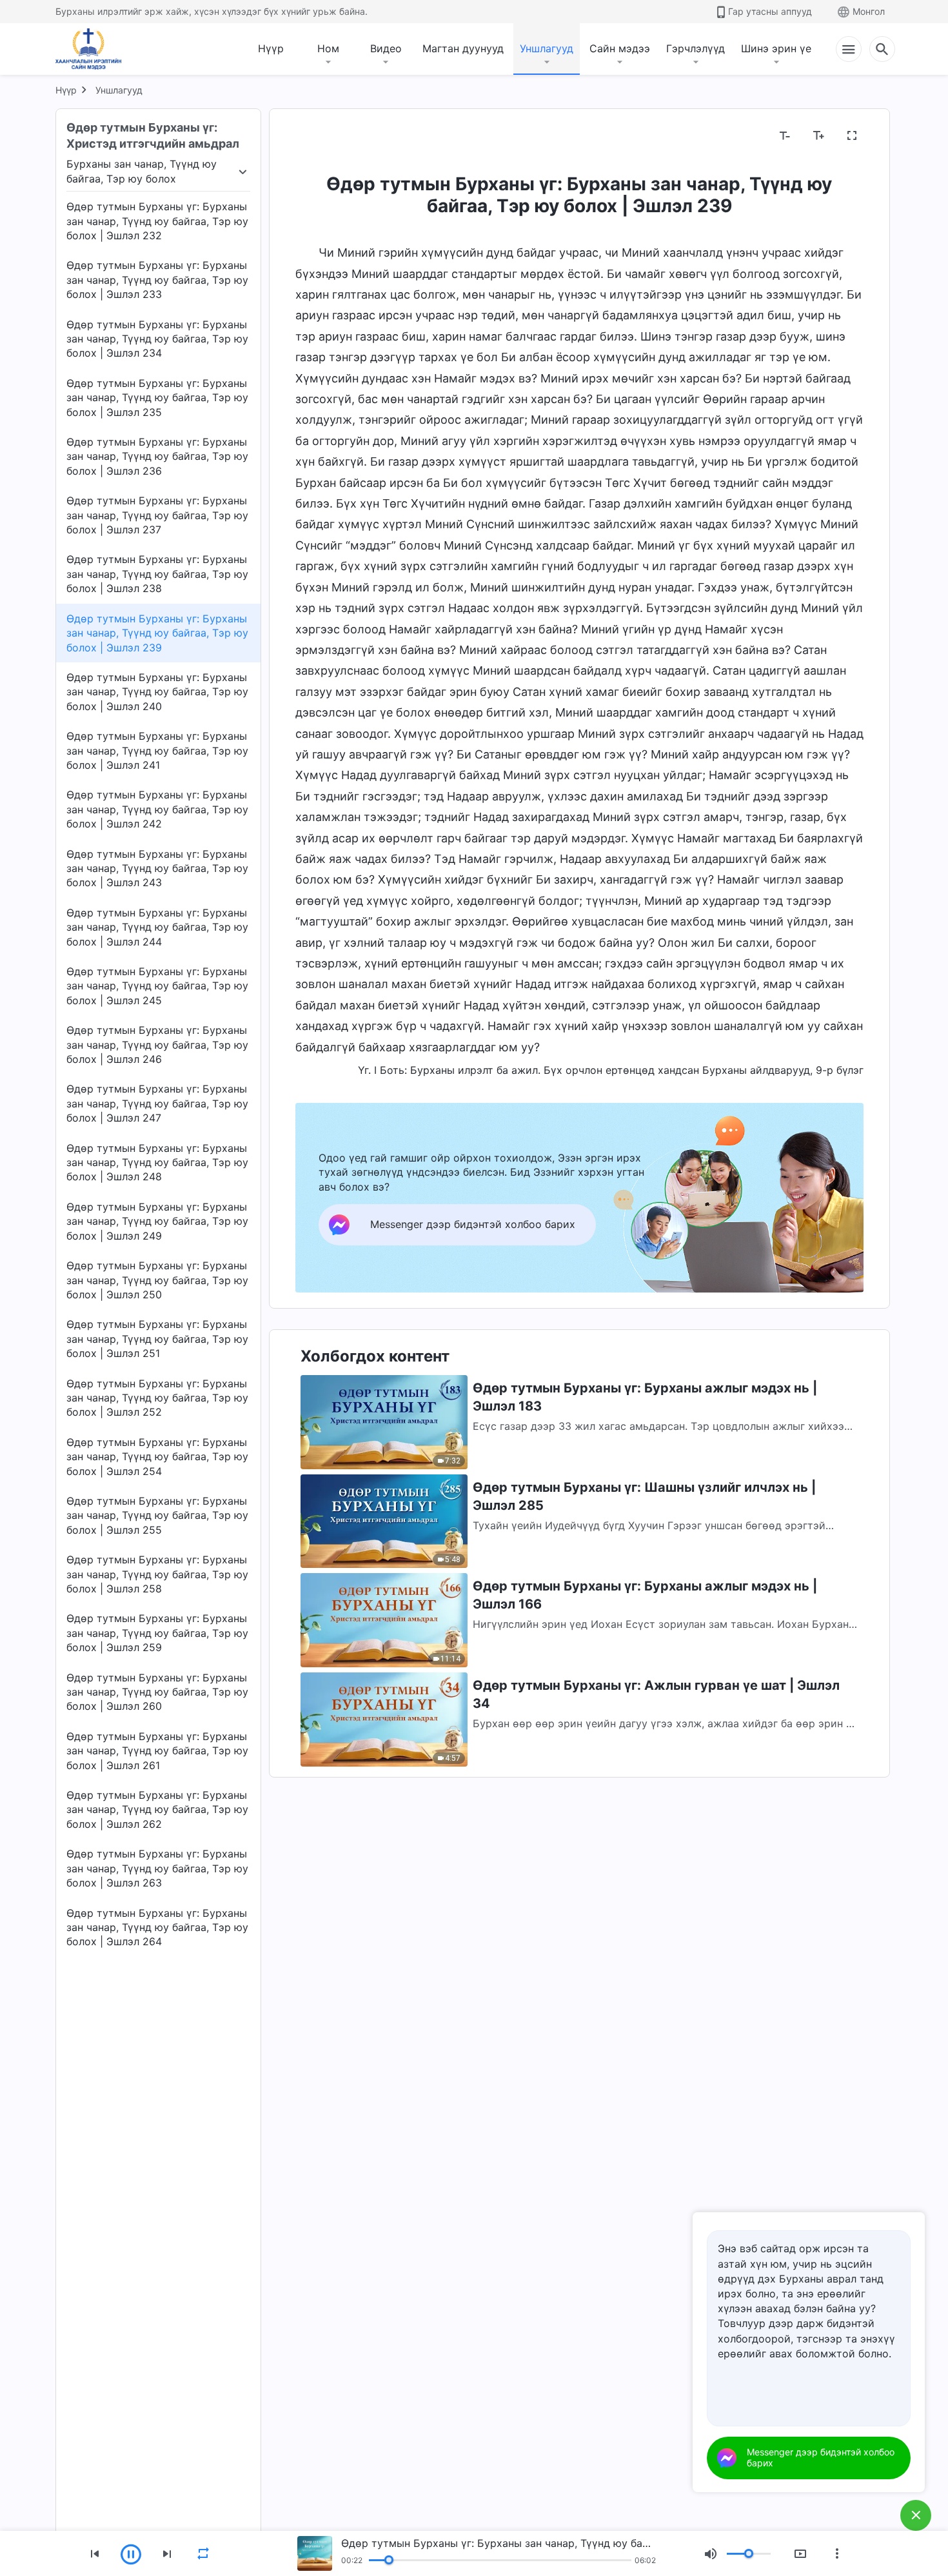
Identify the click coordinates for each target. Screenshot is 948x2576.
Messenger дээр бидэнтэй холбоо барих (821, 2457)
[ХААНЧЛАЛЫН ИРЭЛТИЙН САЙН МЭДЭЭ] (93, 49)
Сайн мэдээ (620, 48)
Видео (386, 48)
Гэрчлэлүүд (696, 48)
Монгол (869, 11)
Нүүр (271, 48)
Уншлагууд (547, 48)
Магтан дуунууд (463, 48)
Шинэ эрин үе (776, 48)
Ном (328, 48)
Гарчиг (320, 136)
